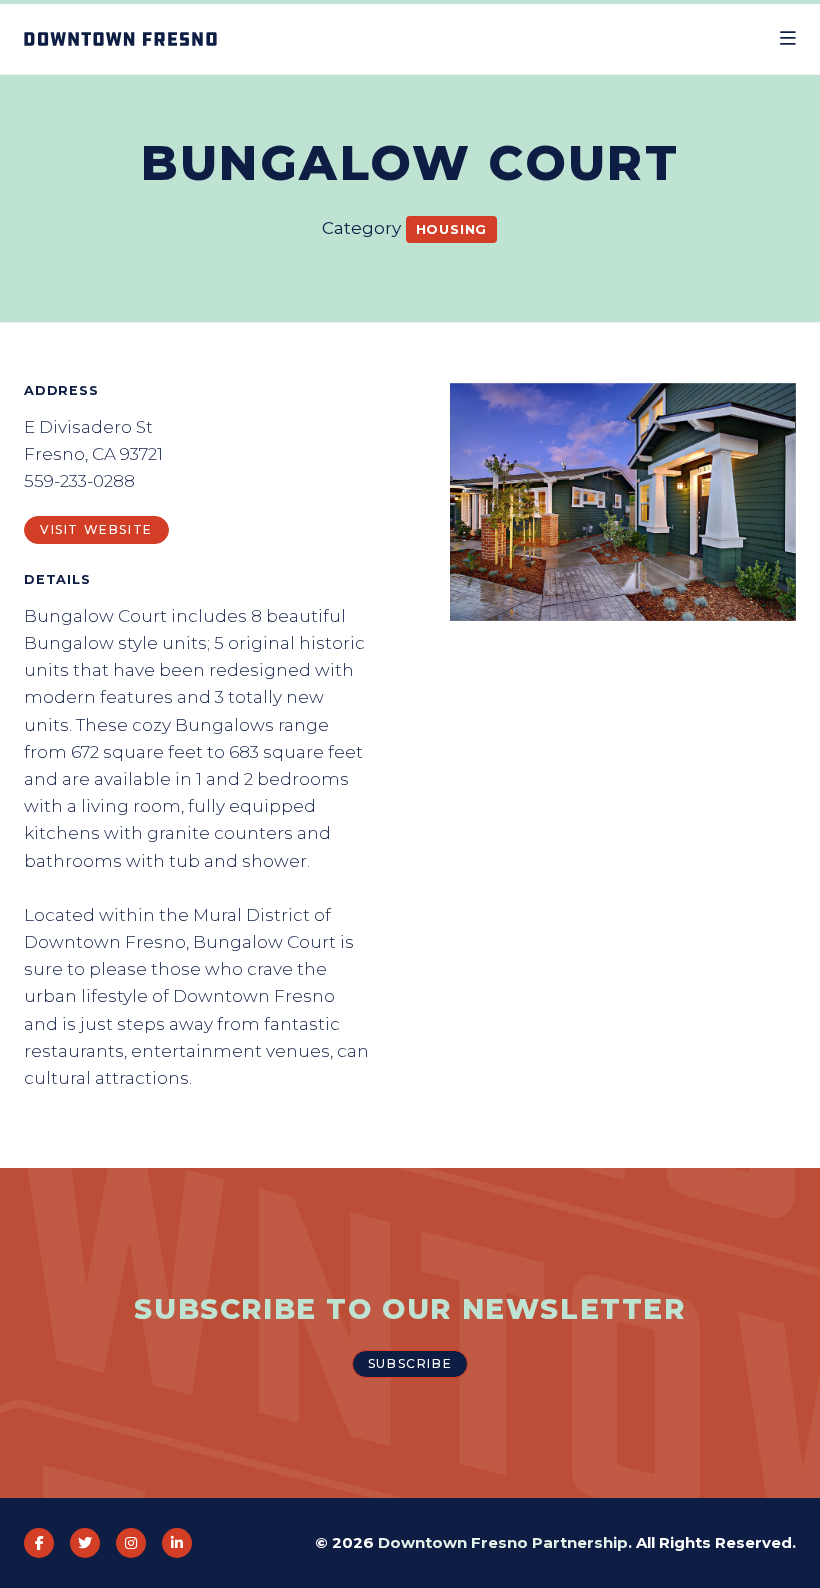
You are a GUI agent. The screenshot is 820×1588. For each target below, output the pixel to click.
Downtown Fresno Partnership (503, 1542)
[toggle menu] (788, 39)
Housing (452, 229)
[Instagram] (131, 1543)
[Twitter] (85, 1543)
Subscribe (410, 1363)
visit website (96, 529)
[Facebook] (39, 1543)
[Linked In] (177, 1543)
